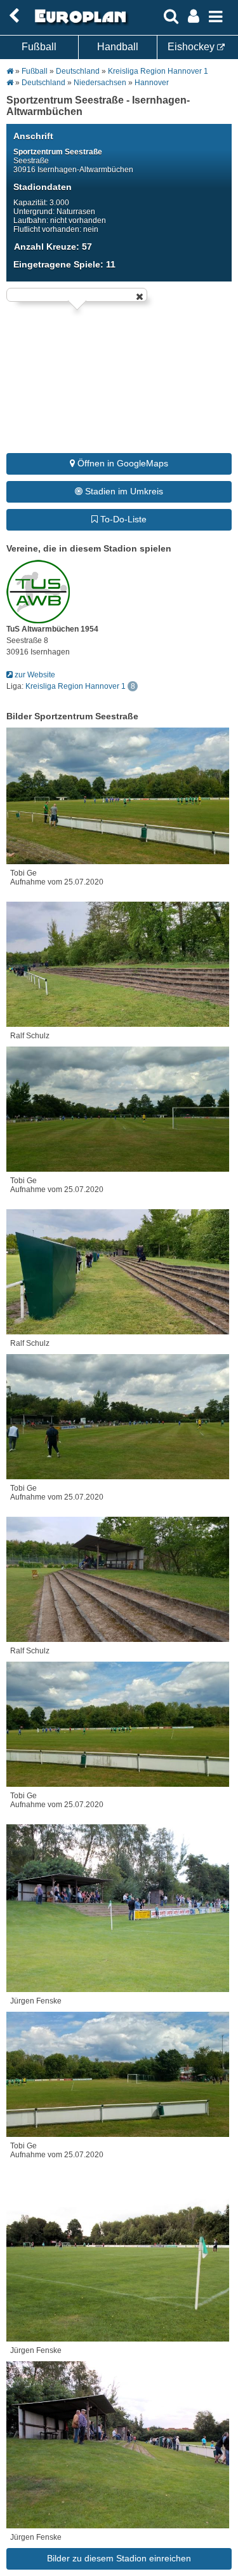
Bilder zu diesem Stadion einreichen (119, 2558)
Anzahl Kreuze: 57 (53, 247)
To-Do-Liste (122, 519)
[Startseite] (79, 24)
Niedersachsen (100, 83)
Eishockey (192, 47)
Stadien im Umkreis (123, 491)
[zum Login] (14, 16)
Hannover (152, 83)
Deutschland (78, 71)
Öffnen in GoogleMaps (122, 463)
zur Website (34, 675)
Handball (118, 47)
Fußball (39, 47)
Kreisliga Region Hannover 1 (158, 71)
